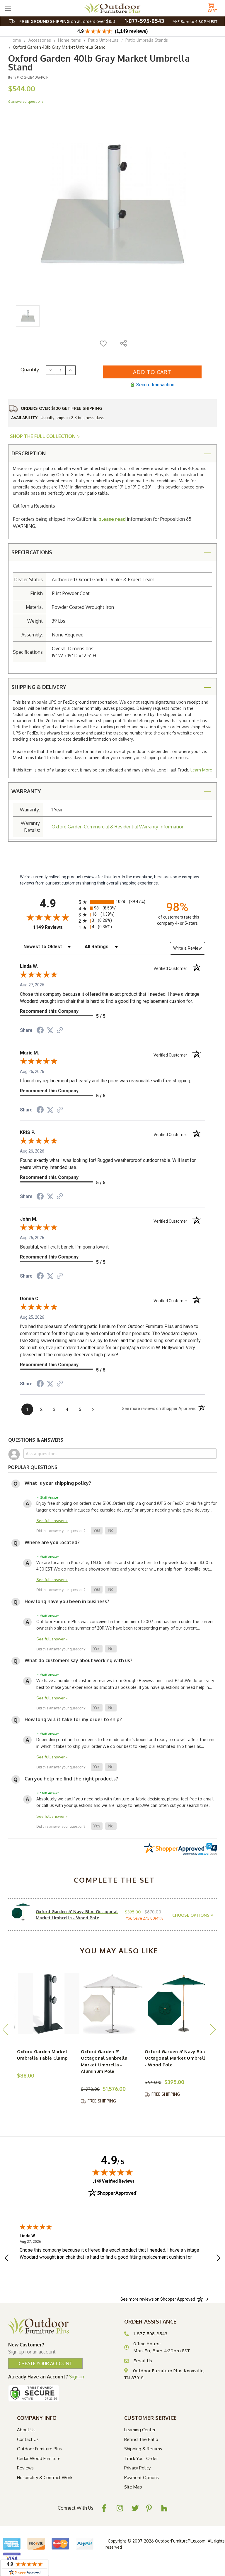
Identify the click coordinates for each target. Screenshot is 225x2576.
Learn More (201, 770)
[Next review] (219, 2259)
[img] (112, 2172)
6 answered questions (26, 101)
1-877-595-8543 (144, 21)
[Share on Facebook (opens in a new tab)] (40, 1031)
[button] (97, 1531)
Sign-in (77, 2377)
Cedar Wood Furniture (39, 2458)
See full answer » (52, 1521)
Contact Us (28, 2439)
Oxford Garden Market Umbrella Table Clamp (42, 2055)
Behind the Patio (141, 2439)
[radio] (112, 902)
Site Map (133, 2487)
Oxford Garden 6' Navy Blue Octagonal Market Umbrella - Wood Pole (176, 2058)
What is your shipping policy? (58, 1483)
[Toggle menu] (8, 8)
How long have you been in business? (67, 1601)
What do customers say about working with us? (79, 1660)
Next (213, 2029)
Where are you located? (52, 1542)
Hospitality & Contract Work (45, 2478)
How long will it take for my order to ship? (73, 1719)
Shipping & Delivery (39, 687)
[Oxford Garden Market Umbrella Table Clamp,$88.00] (49, 2004)
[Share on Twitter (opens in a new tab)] (50, 1030)
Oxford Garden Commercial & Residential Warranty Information (118, 827)
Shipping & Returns (143, 2449)
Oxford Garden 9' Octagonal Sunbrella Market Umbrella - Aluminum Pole (104, 2062)
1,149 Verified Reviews (112, 2181)
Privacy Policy (137, 2468)
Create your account (45, 2363)
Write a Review (187, 948)
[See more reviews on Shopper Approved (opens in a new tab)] (60, 1031)
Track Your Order (141, 2458)
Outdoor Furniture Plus (39, 2449)
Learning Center (140, 2430)
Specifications (32, 552)
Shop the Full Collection (43, 436)
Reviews (25, 2468)
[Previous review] (6, 2259)
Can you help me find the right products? (71, 1779)
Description (29, 453)
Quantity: (30, 370)
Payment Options (142, 2478)
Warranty (26, 791)
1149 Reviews (54, 927)
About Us (26, 2430)
